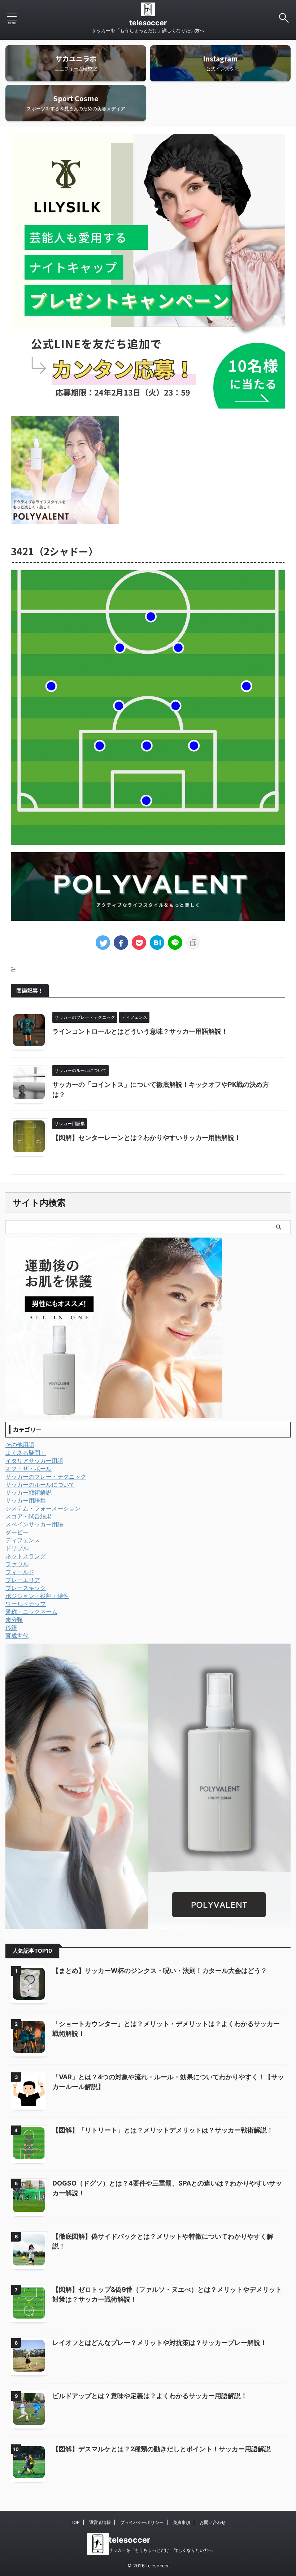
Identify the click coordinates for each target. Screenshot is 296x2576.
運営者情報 (100, 2522)
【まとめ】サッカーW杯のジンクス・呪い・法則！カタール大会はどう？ (160, 1971)
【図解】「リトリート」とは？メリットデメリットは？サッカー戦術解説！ (163, 2130)
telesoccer (148, 23)
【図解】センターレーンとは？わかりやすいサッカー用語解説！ (147, 1138)
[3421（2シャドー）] (157, 943)
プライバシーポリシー (142, 2522)
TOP (75, 2522)
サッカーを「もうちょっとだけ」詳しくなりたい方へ (161, 2550)
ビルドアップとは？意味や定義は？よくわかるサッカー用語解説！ (150, 2396)
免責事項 (182, 2522)
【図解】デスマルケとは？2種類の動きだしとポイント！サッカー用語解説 (162, 2449)
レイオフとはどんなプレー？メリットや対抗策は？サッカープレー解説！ (160, 2343)
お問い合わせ (213, 2522)
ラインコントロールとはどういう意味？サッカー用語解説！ (140, 1031)
